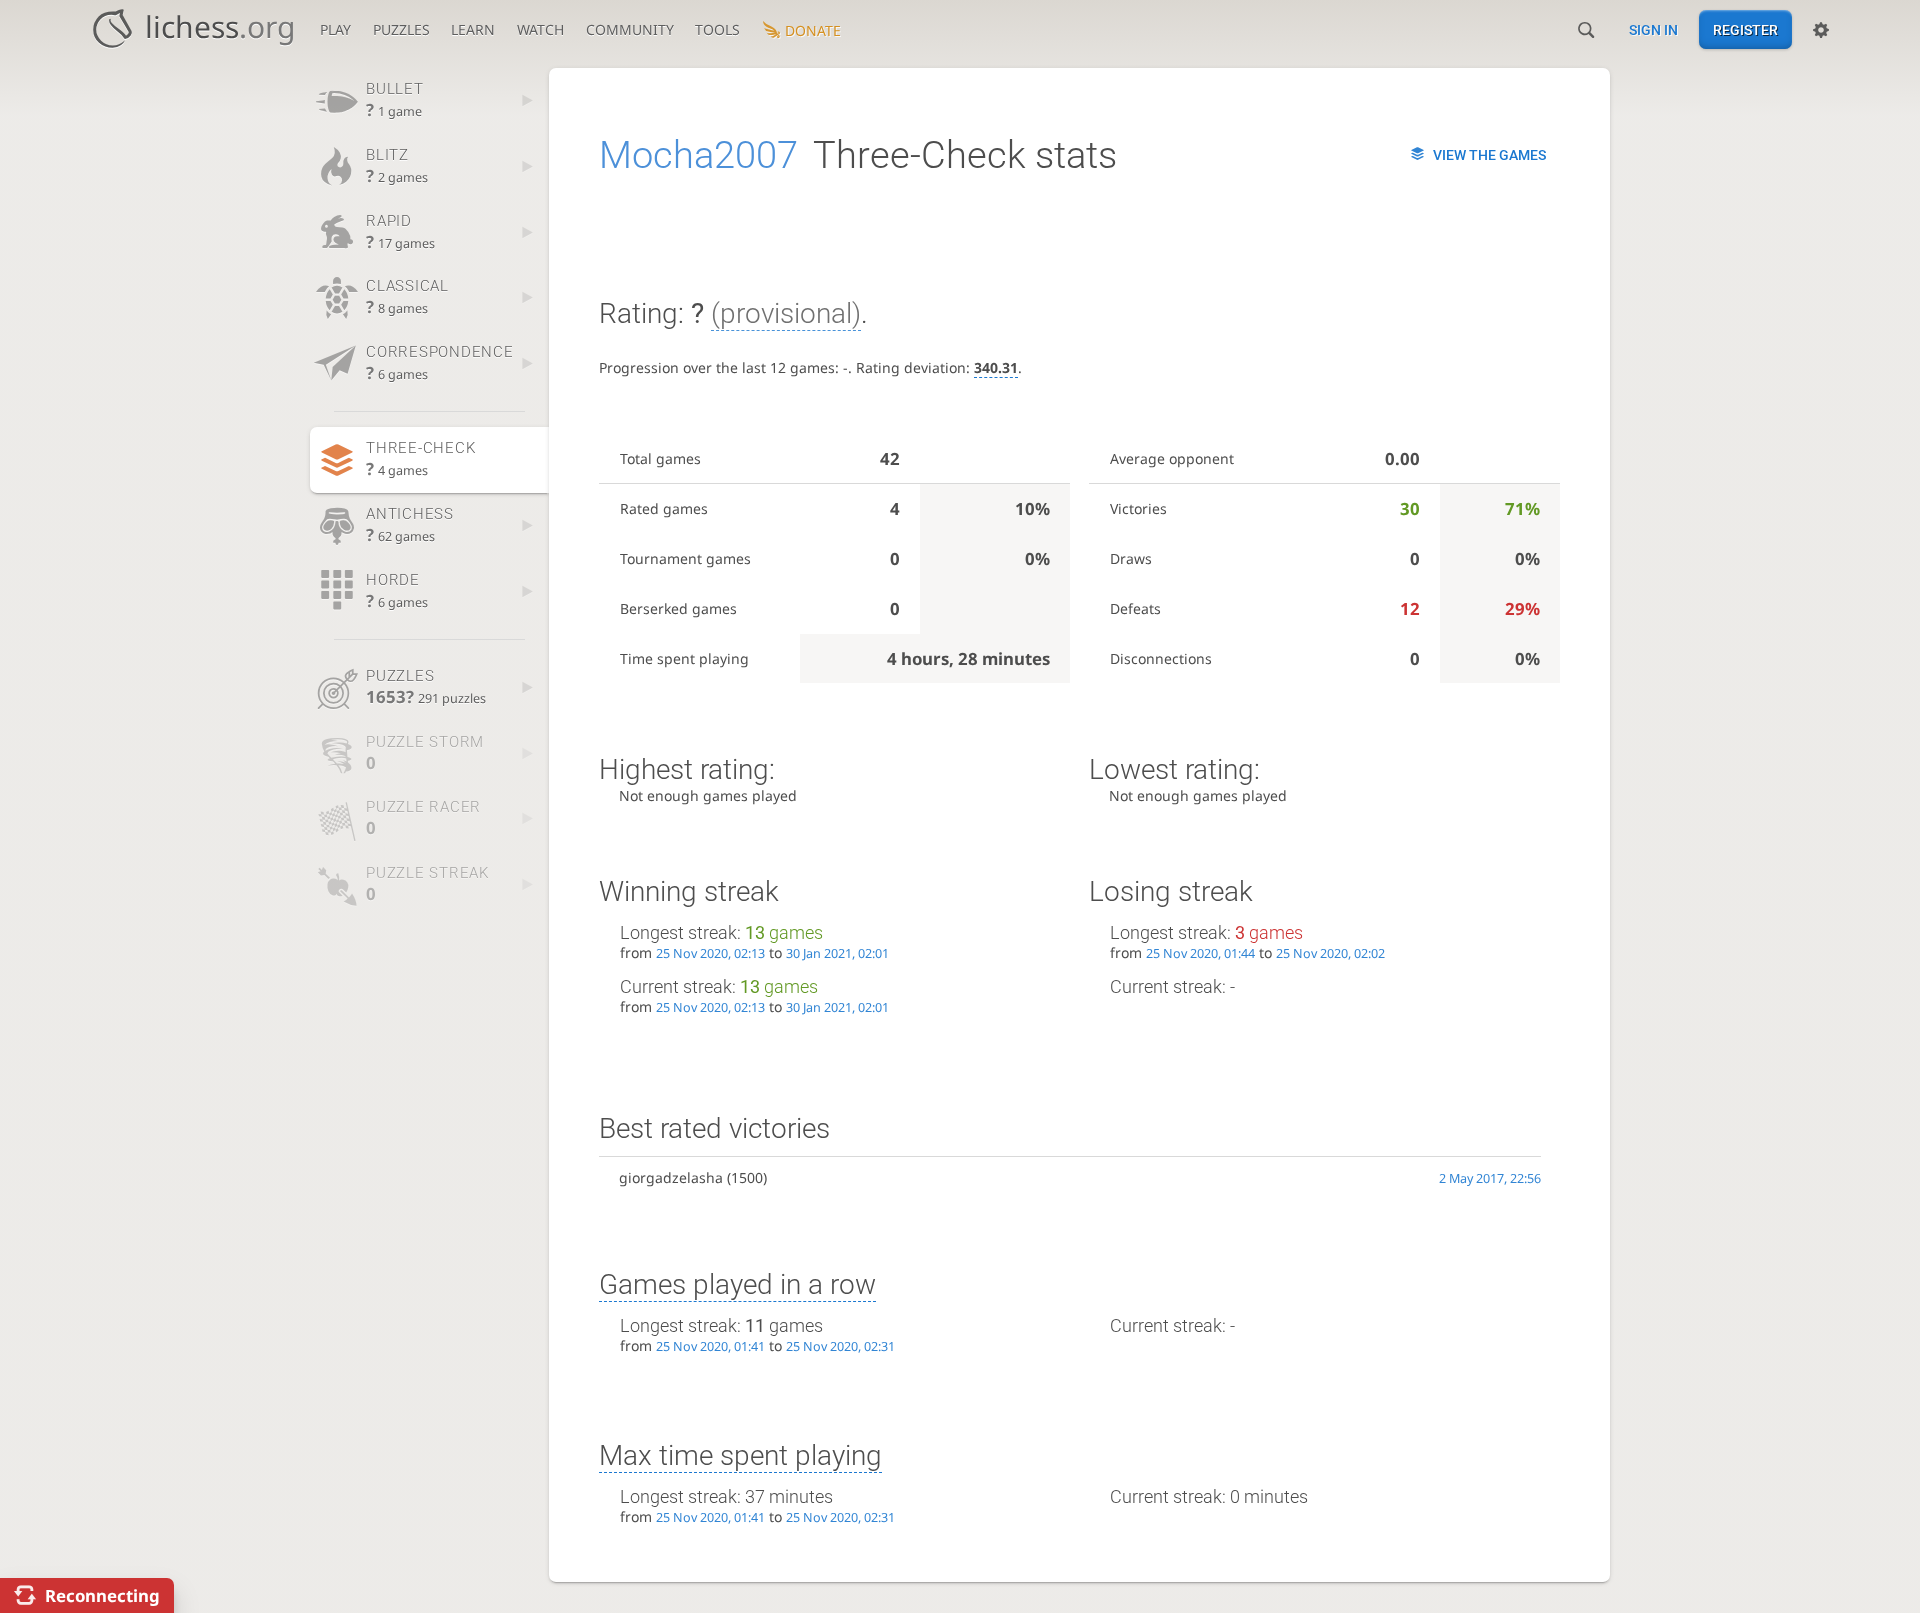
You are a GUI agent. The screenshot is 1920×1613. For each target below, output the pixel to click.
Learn (473, 29)
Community (630, 29)
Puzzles (401, 29)
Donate (813, 30)
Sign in (1653, 30)
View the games (1489, 155)
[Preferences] (1821, 30)
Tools (717, 29)
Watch (540, 29)
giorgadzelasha (671, 1177)
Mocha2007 (698, 155)
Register (1745, 30)
